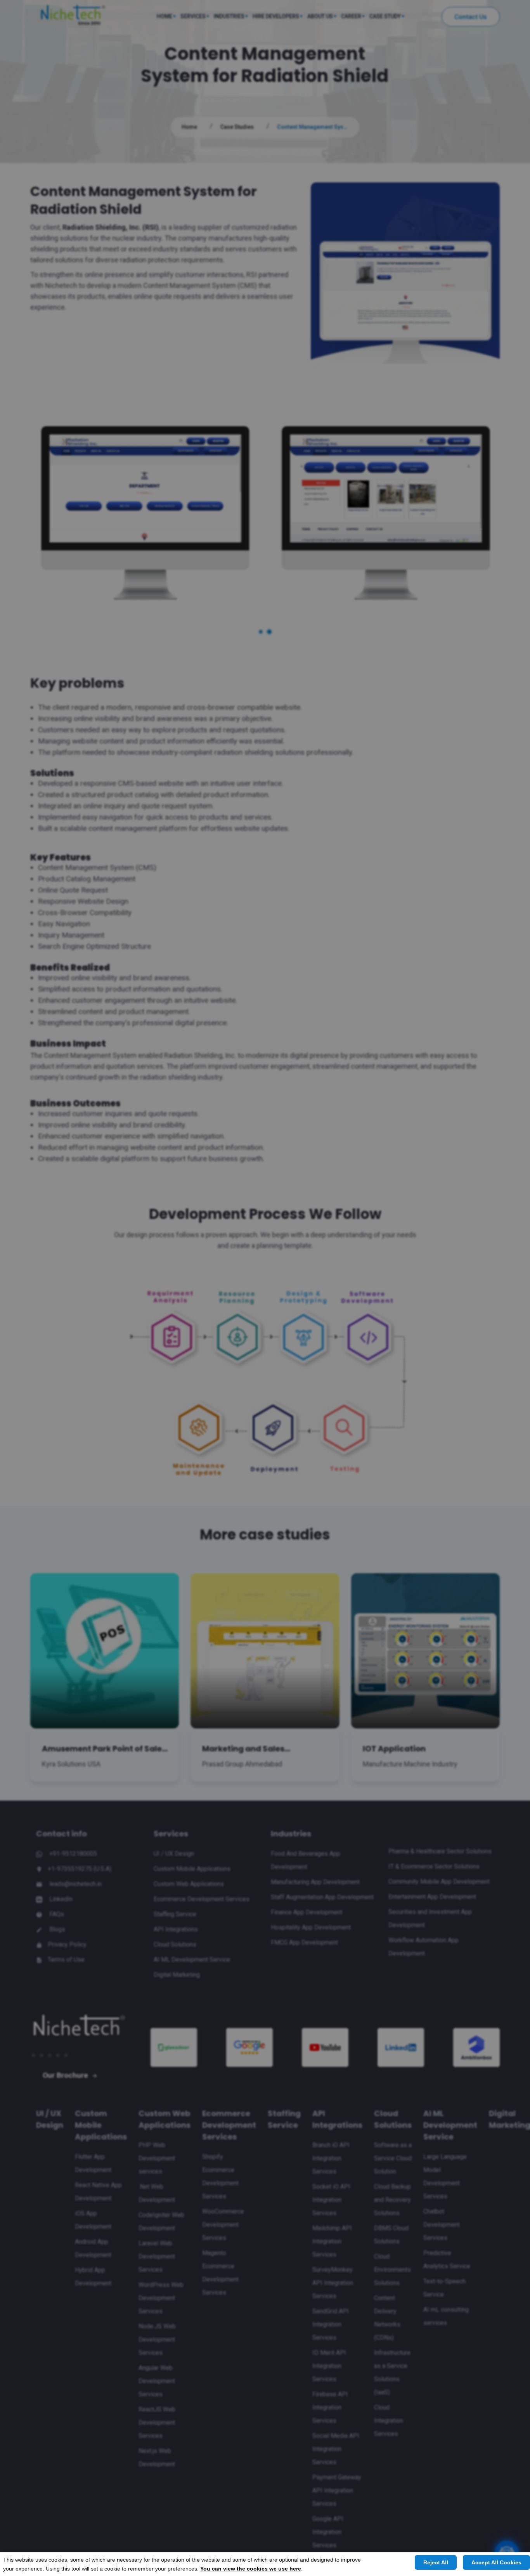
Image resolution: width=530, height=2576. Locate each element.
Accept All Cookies (496, 2562)
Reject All (436, 2562)
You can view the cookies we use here (251, 2569)
